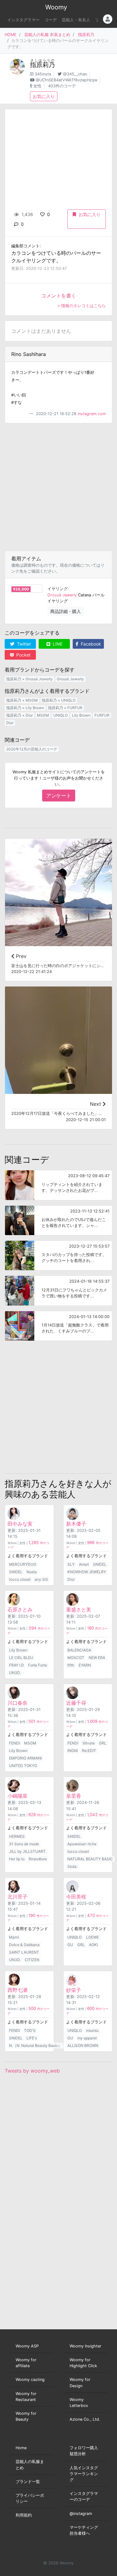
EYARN (85, 1665)
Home (21, 2448)
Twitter (23, 644)
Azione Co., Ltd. (85, 2419)
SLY (71, 1564)
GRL (103, 1743)
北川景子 (17, 1897)
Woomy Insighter (85, 2346)
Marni (14, 1937)
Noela (32, 1572)
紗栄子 (74, 1990)
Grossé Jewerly (62, 595)
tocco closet (20, 1579)
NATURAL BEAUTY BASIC (90, 1859)
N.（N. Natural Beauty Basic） (35, 2045)
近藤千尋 (76, 1703)
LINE (57, 644)
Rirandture (38, 1859)
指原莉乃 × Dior (19, 715)
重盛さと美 (79, 1610)
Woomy (56, 7)
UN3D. (15, 1673)
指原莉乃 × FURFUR (65, 708)
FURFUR (102, 715)
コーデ (51, 20)
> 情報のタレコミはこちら (82, 306)
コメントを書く (59, 296)
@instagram (81, 2514)
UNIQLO (61, 715)
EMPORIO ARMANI (25, 1758)
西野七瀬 (17, 1990)
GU (70, 1945)
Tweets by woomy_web (32, 2071)
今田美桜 (76, 1897)
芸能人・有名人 (76, 20)
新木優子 (76, 1524)
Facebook (90, 644)
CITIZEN (32, 1960)
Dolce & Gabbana (24, 1945)
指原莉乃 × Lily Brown (25, 708)
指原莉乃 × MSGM (22, 700)
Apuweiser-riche (82, 1844)
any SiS (41, 1579)
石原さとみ (20, 1610)
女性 (37, 86)
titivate (89, 1743)
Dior (10, 723)
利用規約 (24, 2515)
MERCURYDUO (23, 1564)
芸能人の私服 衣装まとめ (47, 35)
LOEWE (93, 1937)
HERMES (17, 1836)
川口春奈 (17, 1703)
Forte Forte (38, 1665)
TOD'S (30, 2030)
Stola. (72, 1866)
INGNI (73, 1751)
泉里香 (74, 1796)
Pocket (23, 655)
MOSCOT (76, 1658)
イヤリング (58, 589)
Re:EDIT (89, 1751)
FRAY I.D (17, 1665)
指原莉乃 (86, 35)
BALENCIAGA (79, 1650)
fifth (71, 1665)
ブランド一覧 (28, 2482)
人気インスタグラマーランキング (84, 2474)
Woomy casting (30, 2380)
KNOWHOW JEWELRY (87, 1572)
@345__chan (75, 74)
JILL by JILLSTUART (27, 1851)
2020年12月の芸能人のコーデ (32, 749)
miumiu (92, 2030)
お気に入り (44, 96)
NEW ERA (97, 1658)
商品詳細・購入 (66, 611)
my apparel (87, 2038)
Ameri (84, 1564)
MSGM (43, 715)
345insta (43, 74)
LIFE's (32, 2038)
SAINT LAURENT (24, 1952)
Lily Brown (81, 715)
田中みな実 (20, 1524)
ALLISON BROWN (83, 2045)
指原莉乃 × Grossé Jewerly (29, 679)
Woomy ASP (27, 2346)
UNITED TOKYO (23, 1766)
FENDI (15, 1743)
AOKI (93, 1945)
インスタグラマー (23, 20)
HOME (11, 35)
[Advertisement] (58, 487)
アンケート (59, 796)
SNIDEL (16, 1572)
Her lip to (17, 1859)
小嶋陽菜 (17, 1796)
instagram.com (92, 414)
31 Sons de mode (24, 1844)
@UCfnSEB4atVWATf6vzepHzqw (66, 80)
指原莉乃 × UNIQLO (59, 700)
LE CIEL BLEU (21, 1658)
